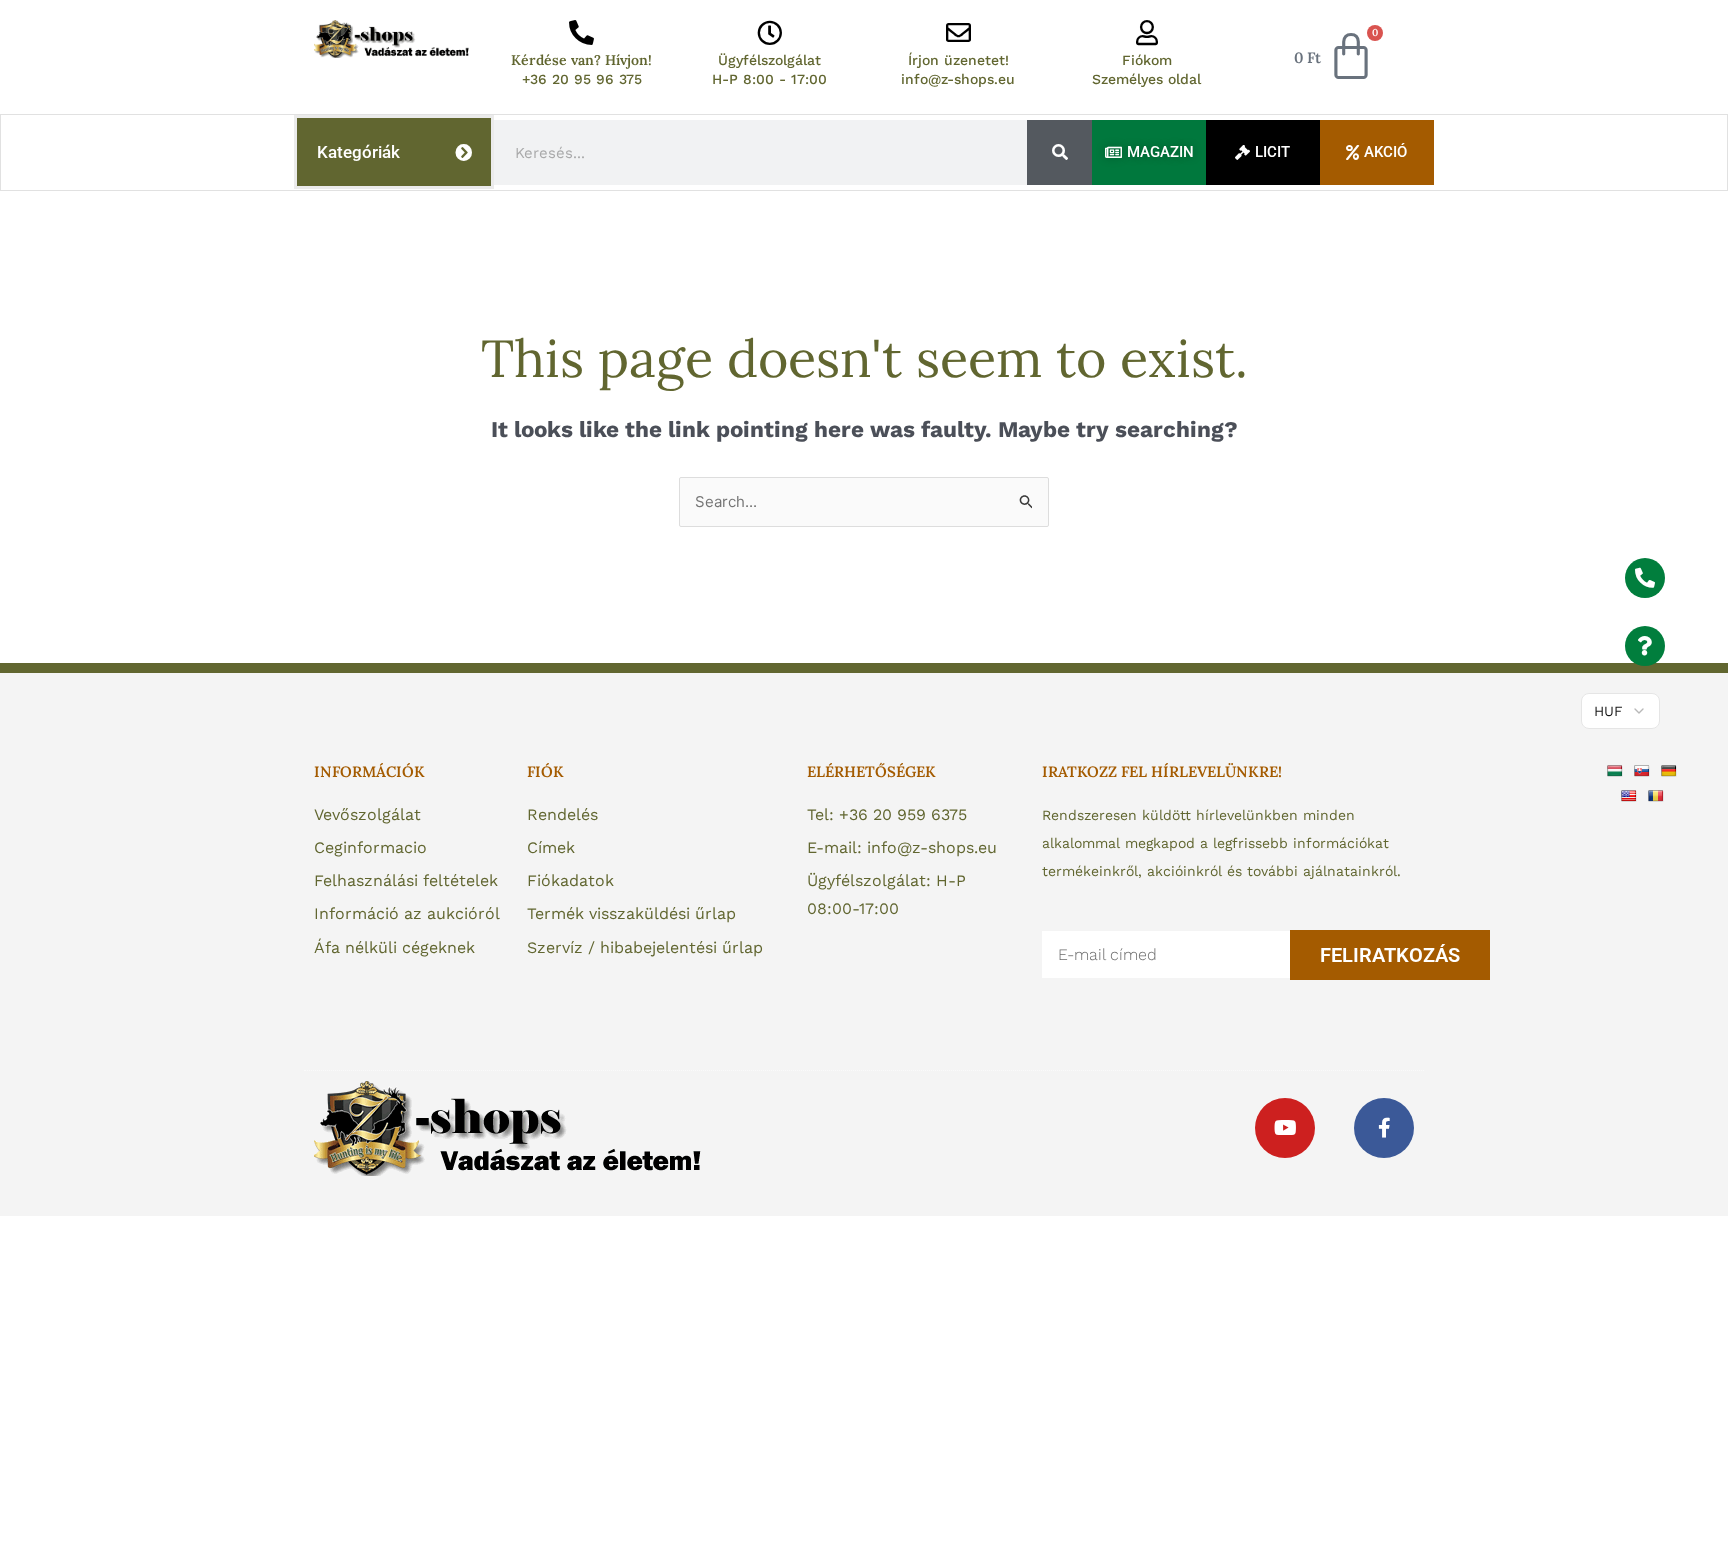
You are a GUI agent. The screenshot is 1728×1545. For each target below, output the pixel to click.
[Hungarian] (1617, 769)
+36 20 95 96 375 (582, 79)
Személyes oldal (1146, 79)
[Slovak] (1644, 769)
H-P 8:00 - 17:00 (769, 79)
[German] (1671, 769)
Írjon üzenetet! (958, 60)
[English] (1631, 795)
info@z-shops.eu (958, 79)
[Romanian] (1658, 795)
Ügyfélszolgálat (769, 60)
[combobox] (761, 152)
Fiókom (1147, 60)
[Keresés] (1059, 152)
